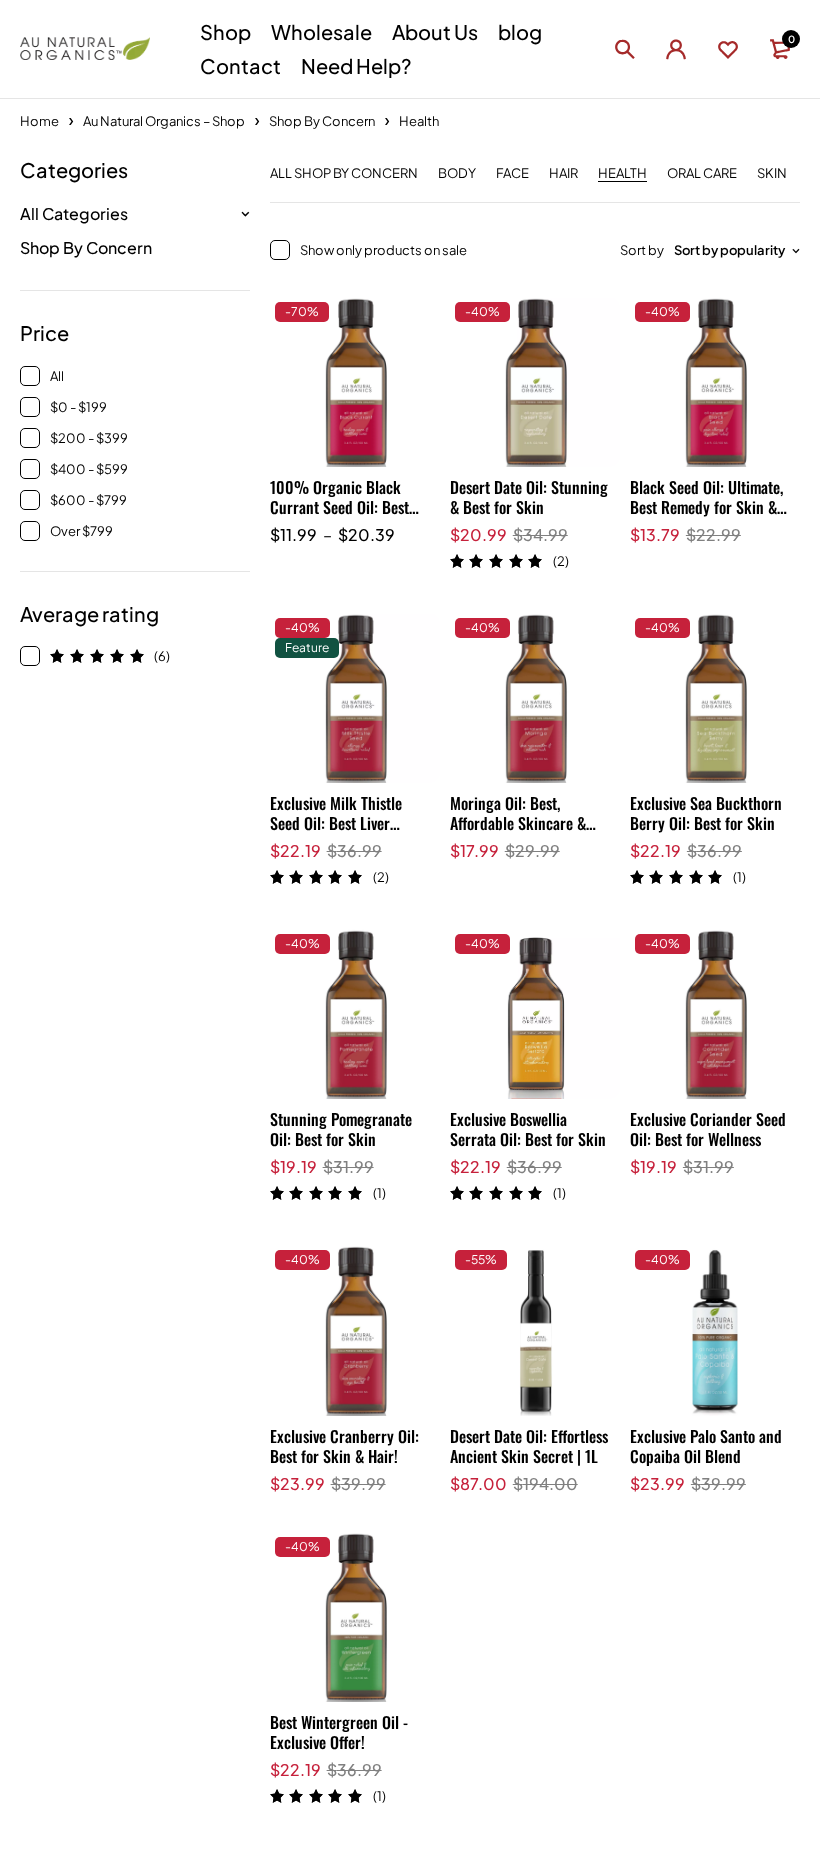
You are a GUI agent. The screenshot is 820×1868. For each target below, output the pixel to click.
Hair (563, 173)
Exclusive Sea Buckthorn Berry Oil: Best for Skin (706, 813)
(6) (162, 656)
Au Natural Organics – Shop (164, 121)
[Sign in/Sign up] (676, 49)
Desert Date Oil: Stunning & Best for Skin (529, 497)
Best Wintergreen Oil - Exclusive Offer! (339, 1732)
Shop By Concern (322, 121)
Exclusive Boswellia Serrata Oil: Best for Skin (528, 1129)
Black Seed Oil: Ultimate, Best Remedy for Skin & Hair (706, 507)
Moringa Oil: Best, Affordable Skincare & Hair (518, 823)
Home (39, 121)
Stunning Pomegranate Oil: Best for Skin (341, 1129)
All (57, 376)
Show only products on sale (383, 250)
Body (457, 173)
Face (512, 173)
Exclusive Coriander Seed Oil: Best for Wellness (708, 1129)
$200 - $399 (89, 438)
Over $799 (81, 531)
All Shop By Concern (344, 173)
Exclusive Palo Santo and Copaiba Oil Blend (706, 1446)
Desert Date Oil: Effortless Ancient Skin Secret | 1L (529, 1446)
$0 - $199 (78, 407)
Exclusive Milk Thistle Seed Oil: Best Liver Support (336, 823)
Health (622, 173)
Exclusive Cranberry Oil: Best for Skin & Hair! (344, 1446)
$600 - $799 (88, 500)
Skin (772, 173)
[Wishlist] (728, 49)
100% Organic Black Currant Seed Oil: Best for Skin (339, 507)
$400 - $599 (89, 469)
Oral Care (702, 173)
